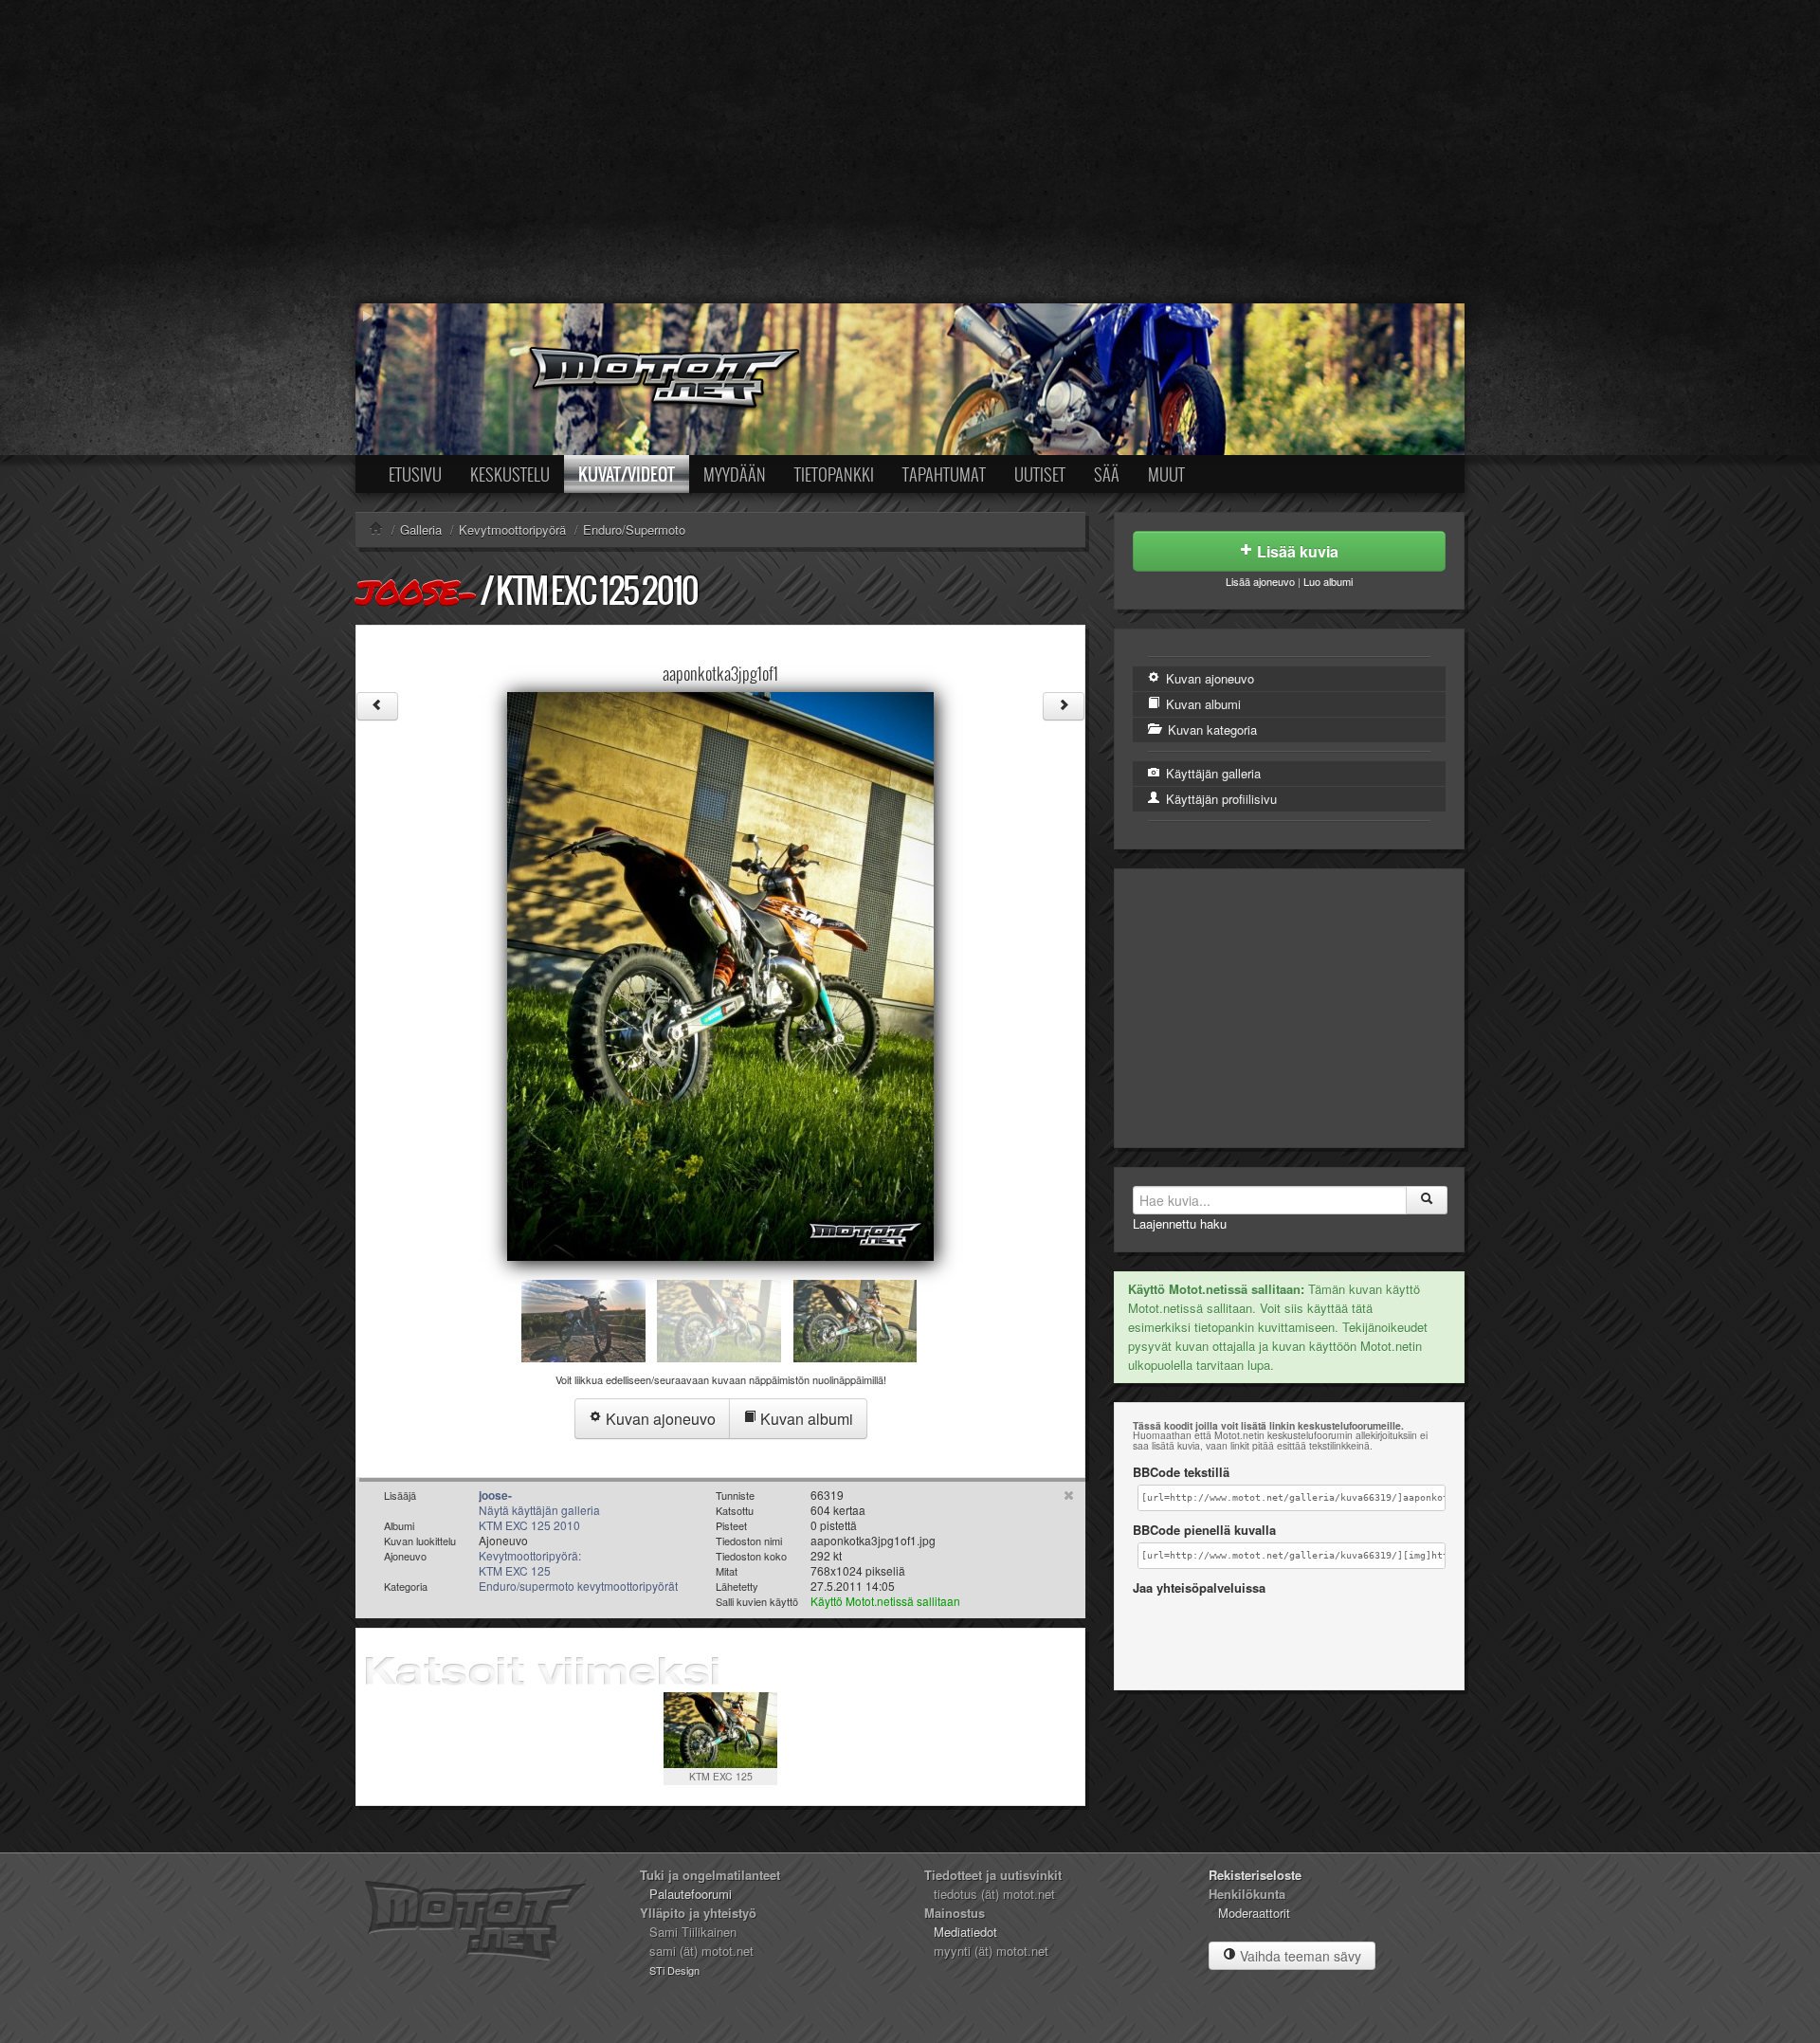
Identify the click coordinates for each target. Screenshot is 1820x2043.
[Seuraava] (1064, 706)
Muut (1166, 474)
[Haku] (1427, 1200)
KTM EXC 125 (721, 1776)
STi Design (674, 1970)
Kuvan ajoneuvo (659, 1419)
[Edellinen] (377, 706)
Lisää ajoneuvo (1260, 581)
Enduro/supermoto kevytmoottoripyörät (578, 1586)
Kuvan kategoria (1210, 730)
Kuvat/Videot (627, 474)
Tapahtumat (944, 474)
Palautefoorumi (691, 1894)
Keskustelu (510, 474)
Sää (1107, 474)
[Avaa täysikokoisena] (720, 974)
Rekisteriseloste (1255, 1875)
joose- (416, 592)
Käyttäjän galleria (1211, 773)
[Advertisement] (910, 152)
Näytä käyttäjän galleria (539, 1510)
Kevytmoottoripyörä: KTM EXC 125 (530, 1563)
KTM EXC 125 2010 (597, 590)
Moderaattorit (1254, 1913)
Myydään (735, 474)
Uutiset (1040, 474)
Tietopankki (834, 474)
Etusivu (415, 474)
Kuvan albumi (805, 1419)
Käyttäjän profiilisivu (1219, 799)
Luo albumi (1328, 581)
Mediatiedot (965, 1932)
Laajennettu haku (1180, 1223)
